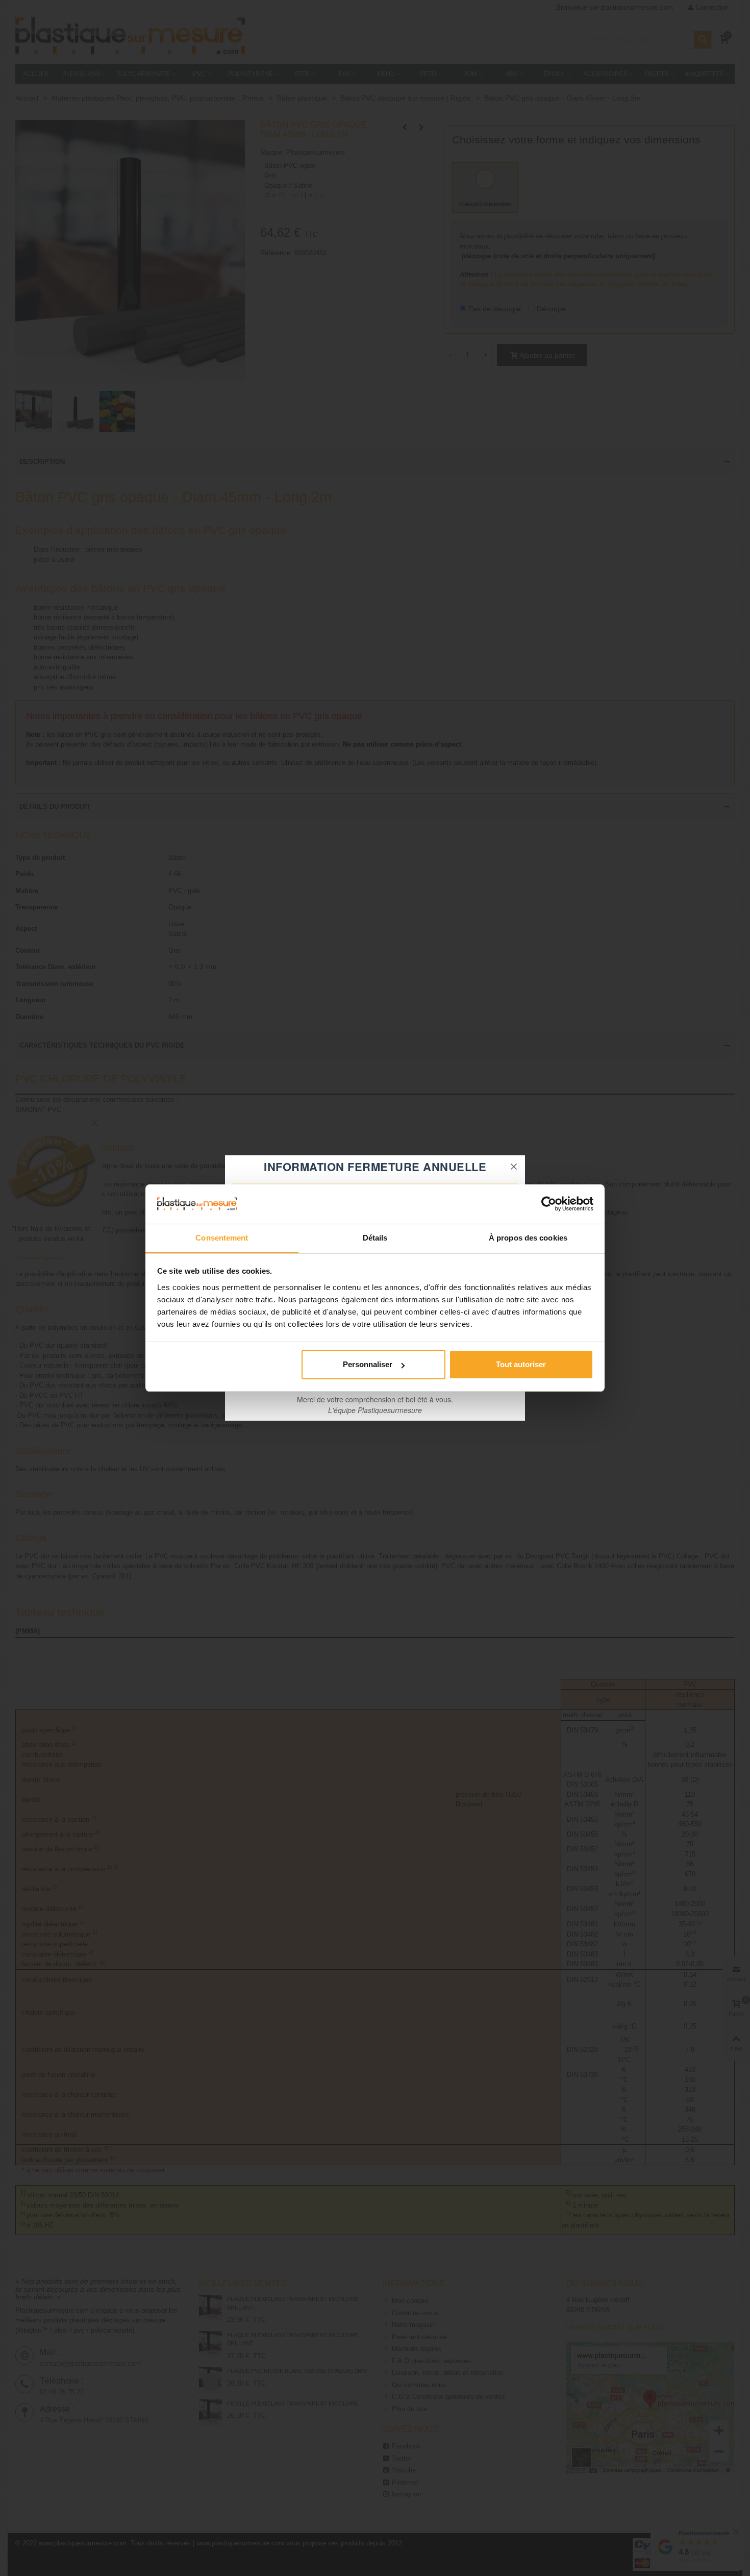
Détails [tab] (375, 1238)
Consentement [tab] (222, 1238)
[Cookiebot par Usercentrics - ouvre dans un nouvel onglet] (549, 1204)
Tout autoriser (521, 1364)
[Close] (514, 1167)
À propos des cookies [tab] (528, 1238)
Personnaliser (368, 1364)
